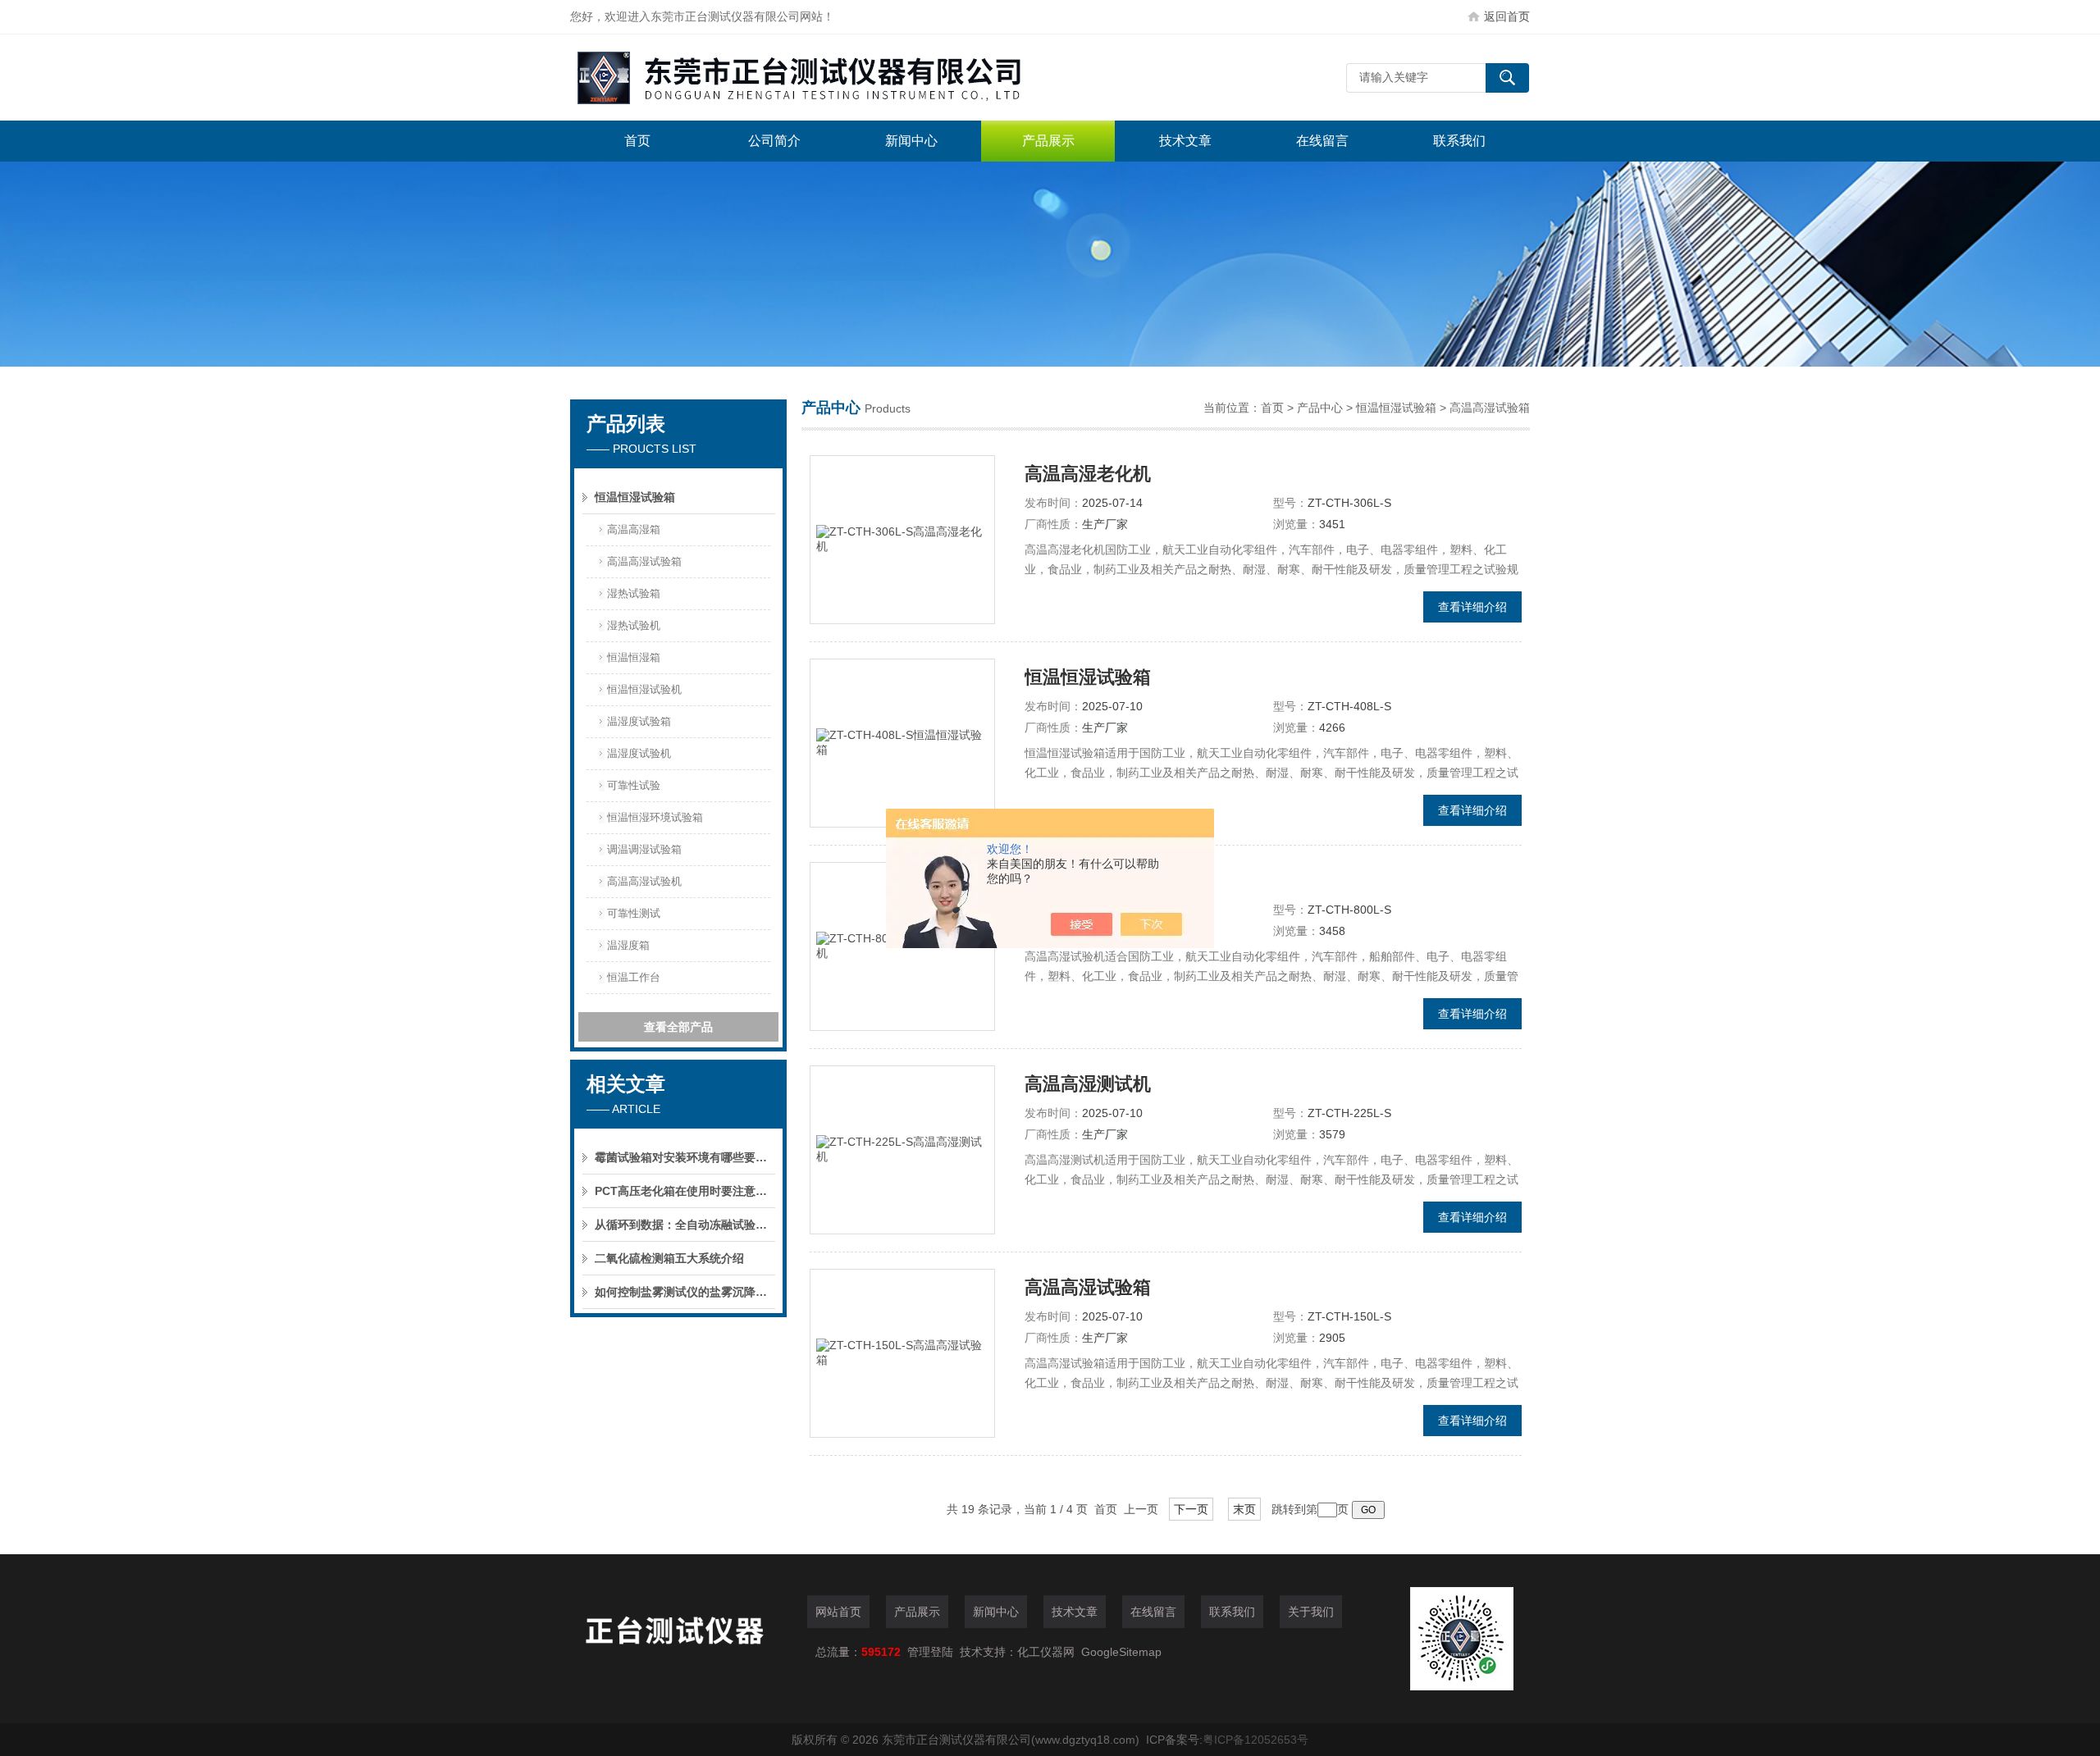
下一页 (1191, 1509)
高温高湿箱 (634, 529)
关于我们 (1311, 1612)
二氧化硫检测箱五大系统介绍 (669, 1258)
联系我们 (1459, 141)
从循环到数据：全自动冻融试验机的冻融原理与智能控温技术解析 (685, 1225)
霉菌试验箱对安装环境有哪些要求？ (685, 1157)
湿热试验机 (634, 625)
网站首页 (838, 1612)
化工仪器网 (1046, 1652)
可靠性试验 (634, 785)
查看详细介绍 (1472, 607)
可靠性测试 (634, 913)
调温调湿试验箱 (644, 849)
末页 (1244, 1509)
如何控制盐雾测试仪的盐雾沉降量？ (685, 1292)
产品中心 (1320, 408)
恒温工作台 (634, 977)
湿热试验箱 (634, 593)
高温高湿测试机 (1088, 1084)
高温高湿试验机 (644, 881)
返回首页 (1507, 16)
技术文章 (1185, 141)
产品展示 (1048, 141)
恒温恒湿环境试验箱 (655, 817)
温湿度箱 (628, 945)
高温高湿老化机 (1088, 474)
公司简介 (774, 141)
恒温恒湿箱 (634, 657)
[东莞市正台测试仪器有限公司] (816, 78)
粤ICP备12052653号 (1255, 1740)
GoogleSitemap (1121, 1652)
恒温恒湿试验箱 (635, 497)
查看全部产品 (678, 1027)
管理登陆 (930, 1652)
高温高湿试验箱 (644, 561)
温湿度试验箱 (639, 721)
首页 (637, 141)
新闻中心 (911, 141)
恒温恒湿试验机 (644, 689)
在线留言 (1322, 141)
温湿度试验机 (639, 753)
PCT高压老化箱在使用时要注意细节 (685, 1191)
